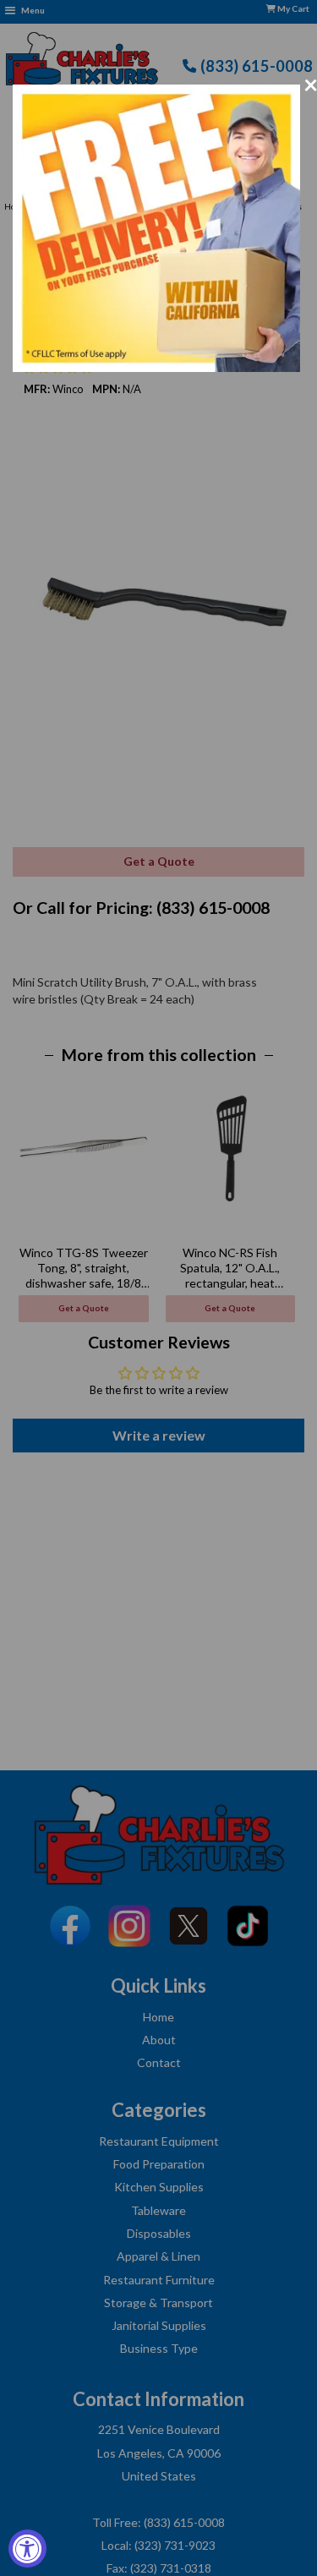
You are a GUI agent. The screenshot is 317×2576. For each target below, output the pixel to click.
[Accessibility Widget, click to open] (27, 2549)
